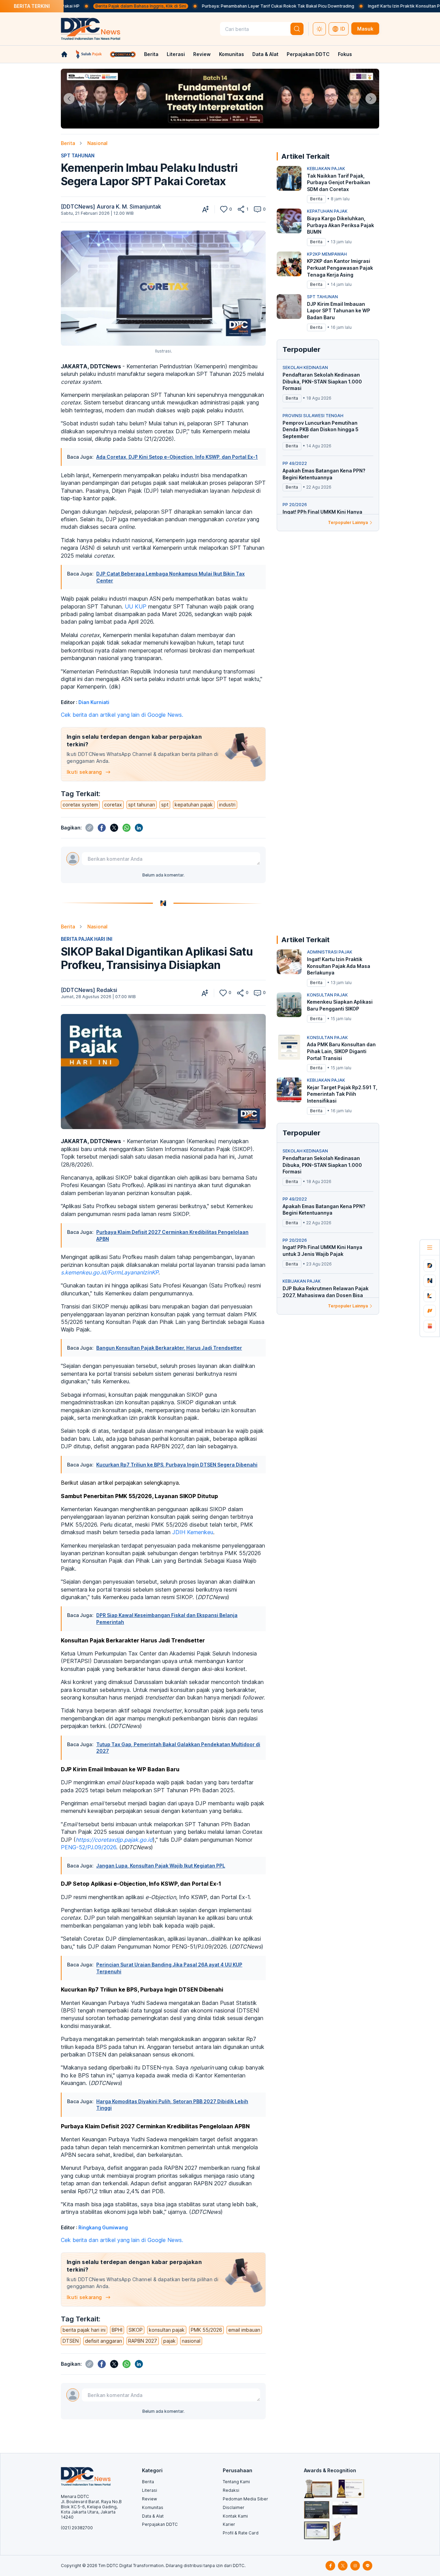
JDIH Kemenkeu (193, 1532)
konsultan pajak (167, 2330)
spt (165, 805)
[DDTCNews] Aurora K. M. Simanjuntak (111, 207)
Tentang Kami (236, 2482)
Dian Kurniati (94, 702)
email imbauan (244, 2330)
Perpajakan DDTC (308, 54)
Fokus (345, 54)
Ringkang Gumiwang (103, 2227)
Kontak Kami (235, 2516)
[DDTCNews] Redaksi (89, 990)
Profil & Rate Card (241, 2533)
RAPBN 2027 (143, 2341)
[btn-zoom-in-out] (206, 209)
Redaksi (231, 2490)
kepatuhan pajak (194, 805)
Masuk (365, 29)
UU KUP (136, 606)
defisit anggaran (103, 2341)
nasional (191, 2341)
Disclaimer (234, 2507)
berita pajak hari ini (84, 2330)
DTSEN (71, 2341)
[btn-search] (297, 29)
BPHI (117, 2330)
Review (202, 54)
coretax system (80, 805)
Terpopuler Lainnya (348, 522)
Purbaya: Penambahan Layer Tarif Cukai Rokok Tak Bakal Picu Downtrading (210, 6)
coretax (113, 805)
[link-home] (64, 54)
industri (227, 805)
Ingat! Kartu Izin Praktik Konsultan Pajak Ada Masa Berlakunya (362, 6)
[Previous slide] (69, 99)
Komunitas (232, 54)
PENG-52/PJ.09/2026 (89, 1847)
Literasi (176, 54)
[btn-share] (241, 209)
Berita (151, 54)
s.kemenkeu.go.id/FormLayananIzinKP (110, 1272)
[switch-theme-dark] (319, 29)
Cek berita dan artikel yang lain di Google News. (122, 715)
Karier (229, 2524)
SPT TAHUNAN (78, 155)
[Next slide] (371, 99)
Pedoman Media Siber (245, 2499)
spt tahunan (142, 805)
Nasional (97, 143)
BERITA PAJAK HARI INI (87, 939)
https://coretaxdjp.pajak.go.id (114, 1840)
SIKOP (136, 2330)
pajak (169, 2341)
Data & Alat (265, 54)
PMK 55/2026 (206, 2330)
